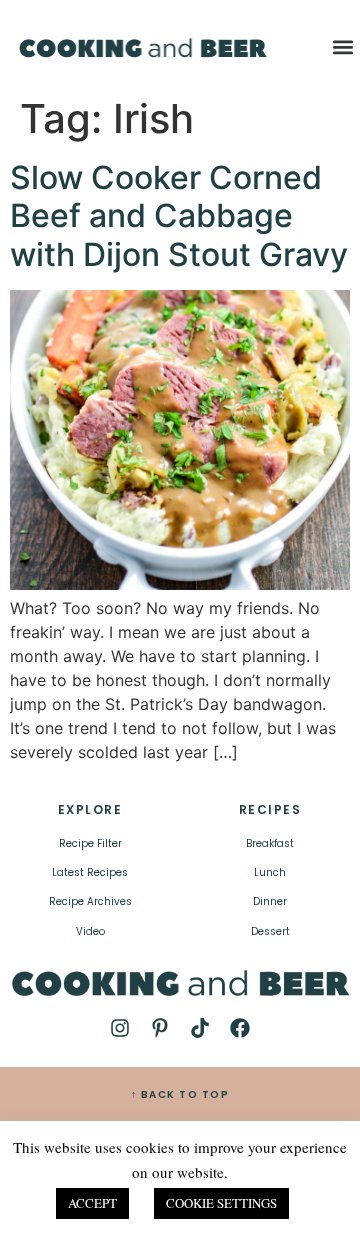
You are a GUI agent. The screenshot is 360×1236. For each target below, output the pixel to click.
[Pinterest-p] (160, 1028)
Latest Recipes (90, 872)
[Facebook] (240, 1028)
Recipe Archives (90, 901)
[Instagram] (120, 1028)
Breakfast (270, 843)
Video (90, 931)
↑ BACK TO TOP (180, 1094)
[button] (342, 46)
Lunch (270, 872)
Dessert (270, 931)
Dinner (270, 901)
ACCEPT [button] (92, 1203)
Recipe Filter (90, 843)
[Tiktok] (200, 1028)
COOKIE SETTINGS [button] (221, 1203)
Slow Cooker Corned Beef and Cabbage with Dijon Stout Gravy (179, 216)
